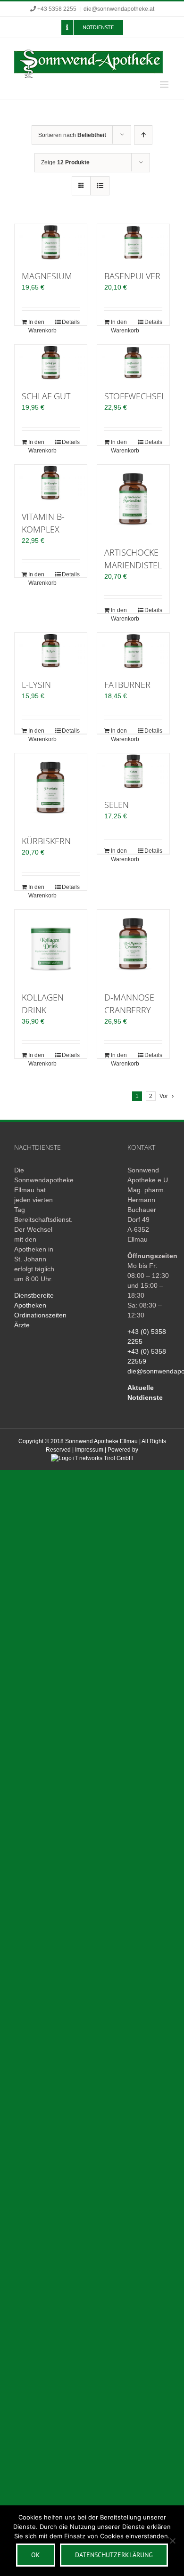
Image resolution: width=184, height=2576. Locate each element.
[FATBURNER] (133, 651)
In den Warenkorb (39, 326)
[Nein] (172, 2541)
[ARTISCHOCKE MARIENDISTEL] (133, 501)
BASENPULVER (132, 276)
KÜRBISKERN (46, 841)
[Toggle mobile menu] (165, 85)
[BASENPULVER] (133, 242)
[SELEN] (133, 771)
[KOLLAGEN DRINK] (51, 946)
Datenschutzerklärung (114, 2555)
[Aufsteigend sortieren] (143, 135)
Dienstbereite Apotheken (34, 1300)
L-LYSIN (36, 685)
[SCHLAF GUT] (51, 363)
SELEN (117, 805)
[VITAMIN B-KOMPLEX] (51, 483)
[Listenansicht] (100, 186)
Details (71, 322)
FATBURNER (127, 685)
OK (36, 2555)
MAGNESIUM (47, 276)
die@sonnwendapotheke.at (119, 9)
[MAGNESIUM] (51, 242)
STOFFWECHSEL (135, 396)
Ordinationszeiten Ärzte (35, 1320)
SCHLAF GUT (46, 396)
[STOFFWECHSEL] (133, 363)
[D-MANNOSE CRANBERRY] (133, 946)
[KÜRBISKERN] (51, 789)
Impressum (89, 1450)
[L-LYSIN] (51, 651)
